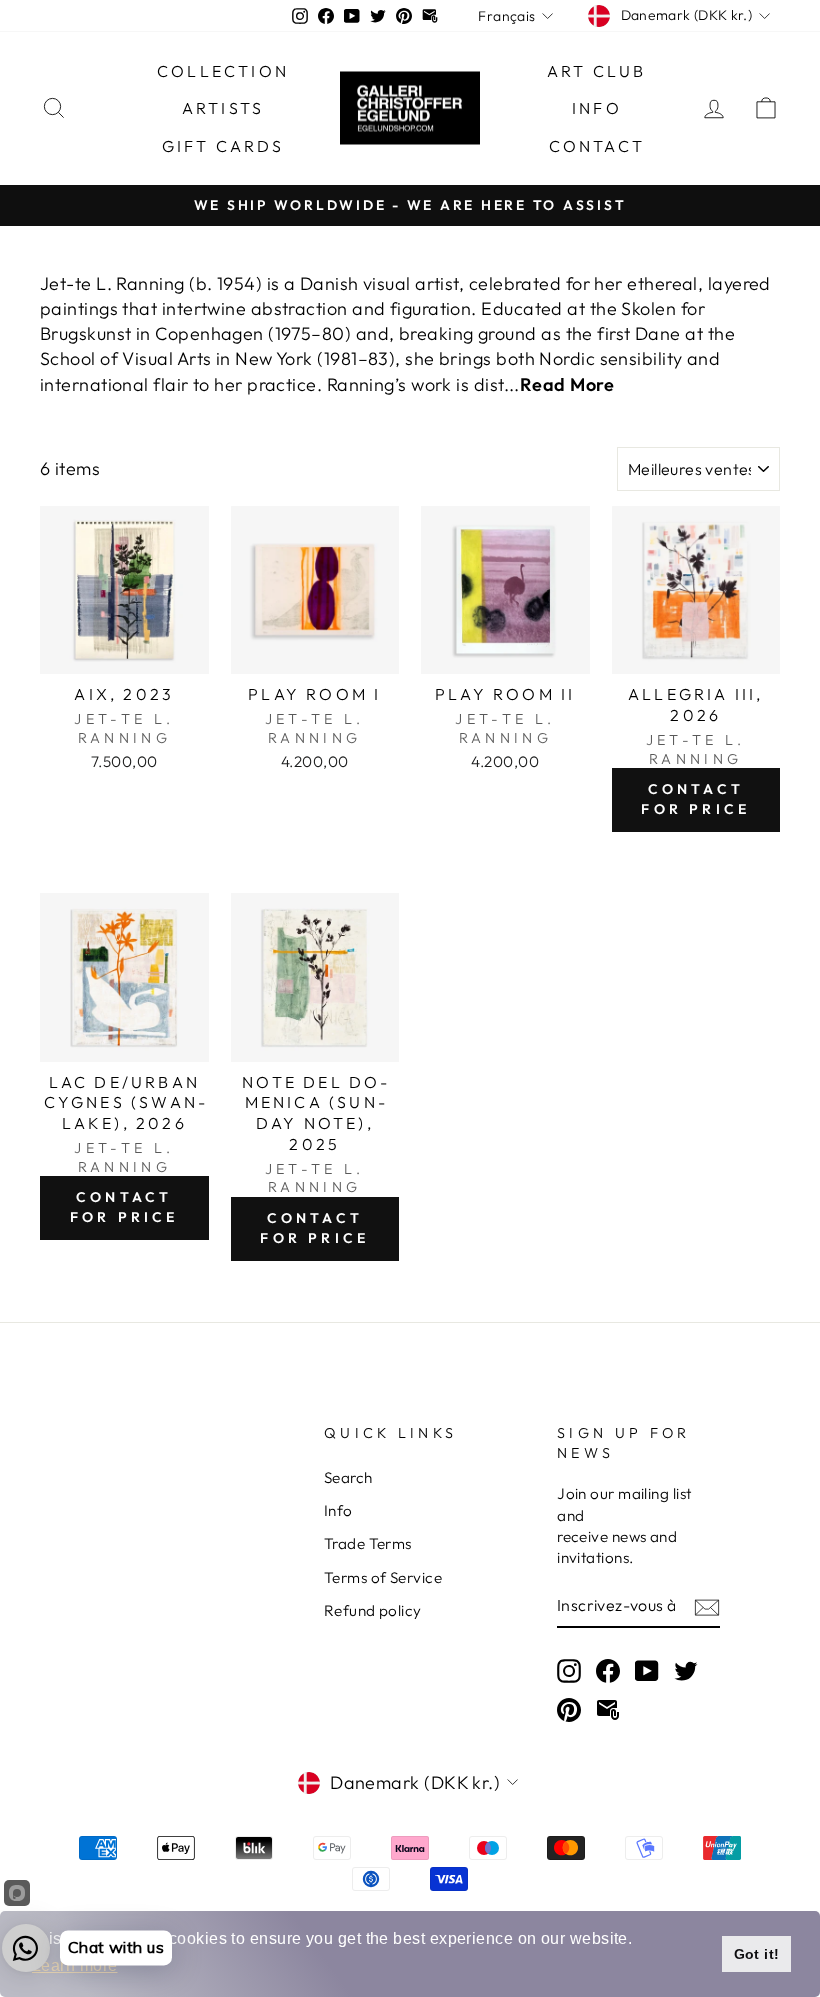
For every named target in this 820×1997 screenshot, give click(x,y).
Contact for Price (695, 799)
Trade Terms (368, 1543)
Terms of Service (383, 1577)
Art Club (597, 71)
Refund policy (373, 1610)
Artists (223, 108)
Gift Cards (223, 146)
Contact (597, 146)
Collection (223, 71)
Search (348, 1477)
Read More (567, 384)
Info (597, 108)
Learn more (75, 1965)
